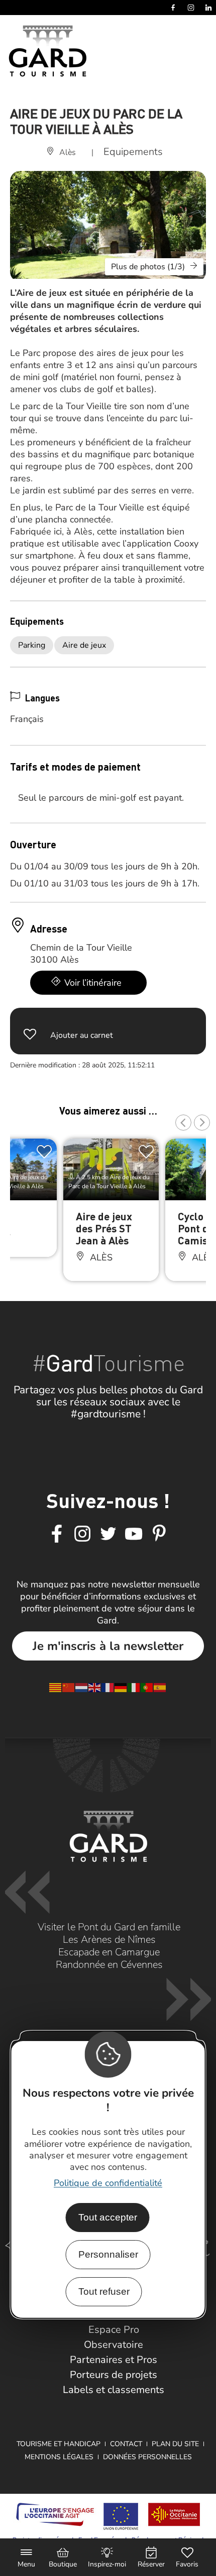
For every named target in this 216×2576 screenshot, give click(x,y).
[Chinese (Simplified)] (69, 1687)
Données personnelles (147, 2457)
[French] (108, 1687)
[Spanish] (160, 1687)
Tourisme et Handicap (59, 2444)
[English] (95, 1687)
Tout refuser (104, 2291)
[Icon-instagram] (82, 1534)
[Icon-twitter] (108, 1534)
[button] (183, 1123)
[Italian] (134, 1687)
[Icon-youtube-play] (134, 1534)
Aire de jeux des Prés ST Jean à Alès (104, 1228)
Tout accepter (108, 2217)
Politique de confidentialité (108, 2183)
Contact (126, 2444)
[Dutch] (82, 1687)
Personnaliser (108, 2254)
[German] (121, 1687)
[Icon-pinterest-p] (159, 1534)
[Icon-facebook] (57, 1534)
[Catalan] (56, 1687)
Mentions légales (59, 2457)
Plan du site (175, 2444)
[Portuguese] (147, 1687)
